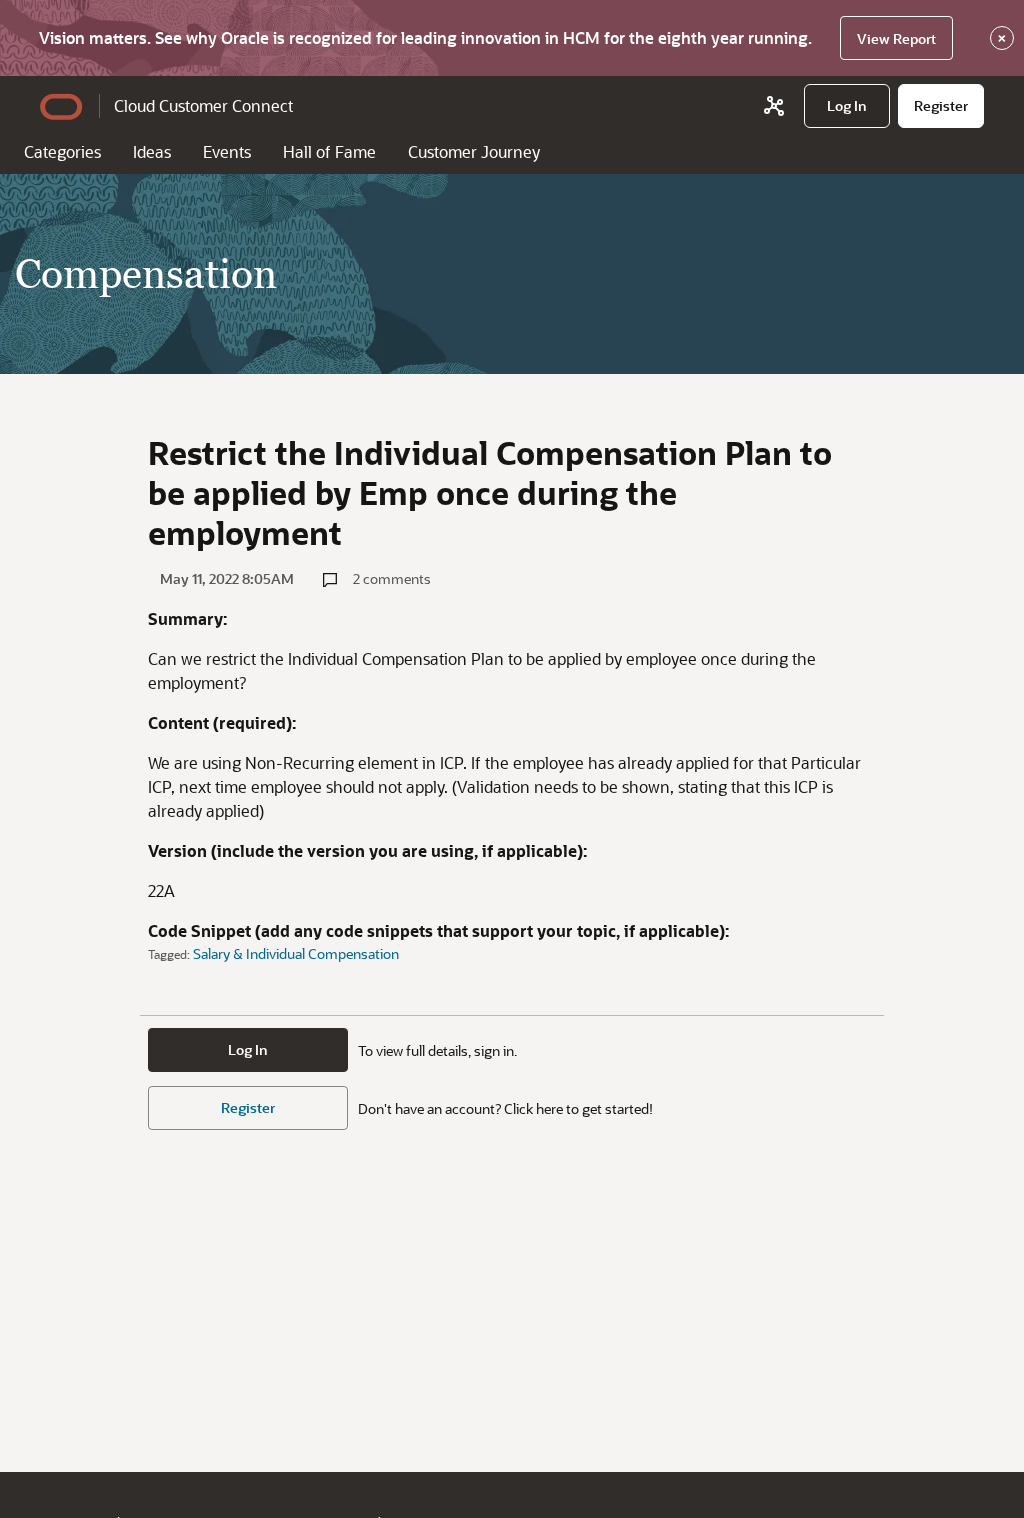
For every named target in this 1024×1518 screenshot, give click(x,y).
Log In (248, 1049)
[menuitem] (847, 106)
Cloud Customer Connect (203, 105)
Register (248, 1107)
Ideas (152, 151)
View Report (896, 38)
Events (227, 151)
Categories (62, 151)
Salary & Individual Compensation (296, 953)
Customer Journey (474, 151)
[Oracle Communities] (774, 106)
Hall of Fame (329, 151)
